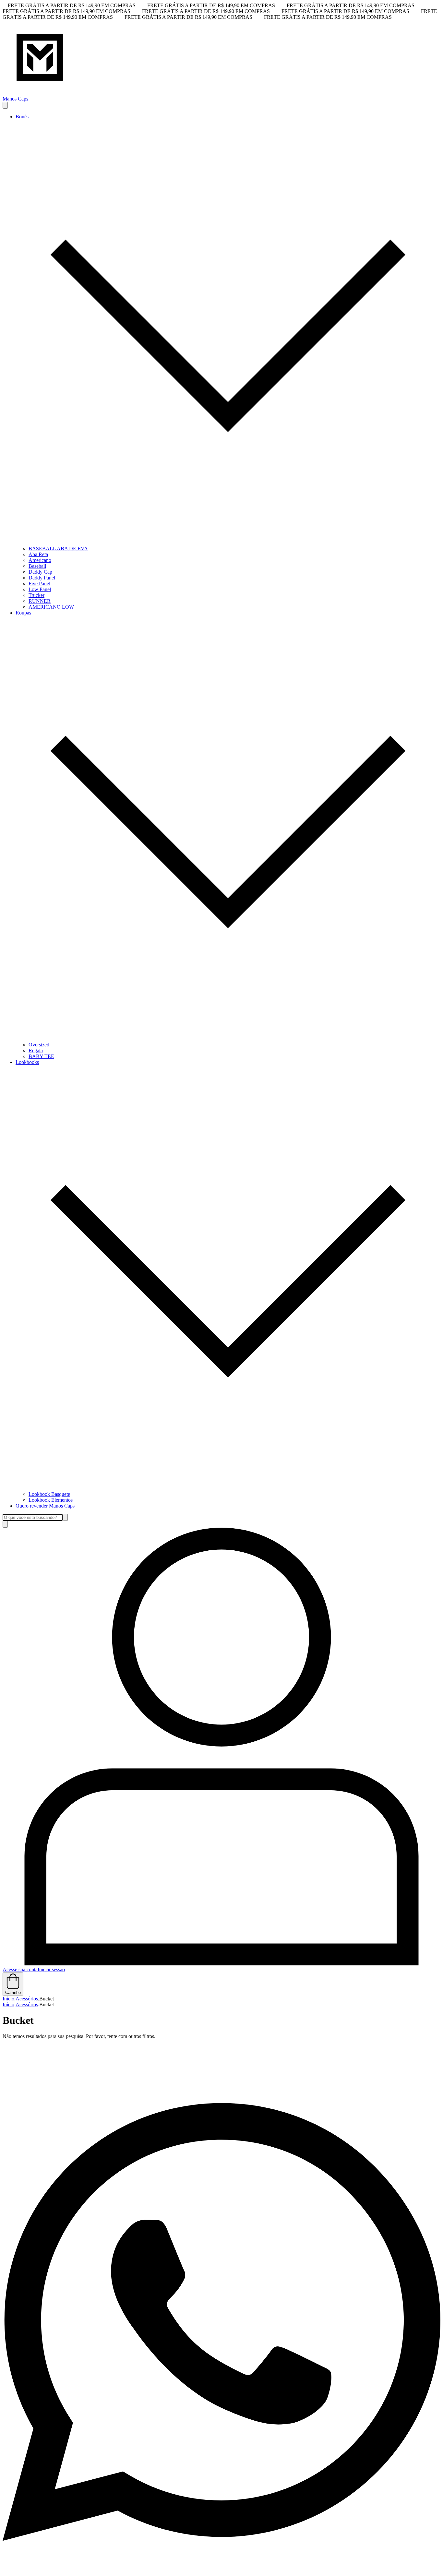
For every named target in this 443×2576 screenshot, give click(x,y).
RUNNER (40, 601)
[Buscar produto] (5, 1524)
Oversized (39, 1045)
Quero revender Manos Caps (45, 1506)
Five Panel (39, 584)
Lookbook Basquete (49, 1494)
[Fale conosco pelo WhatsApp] (221, 2570)
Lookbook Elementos (51, 1500)
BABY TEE (41, 1056)
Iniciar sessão (51, 1969)
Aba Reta (38, 554)
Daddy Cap (40, 572)
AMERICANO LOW (51, 607)
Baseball (37, 566)
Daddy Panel (42, 578)
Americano (40, 560)
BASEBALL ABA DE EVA (58, 549)
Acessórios (27, 1999)
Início (8, 1999)
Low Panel (40, 589)
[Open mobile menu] (5, 105)
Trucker (36, 595)
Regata (36, 1050)
